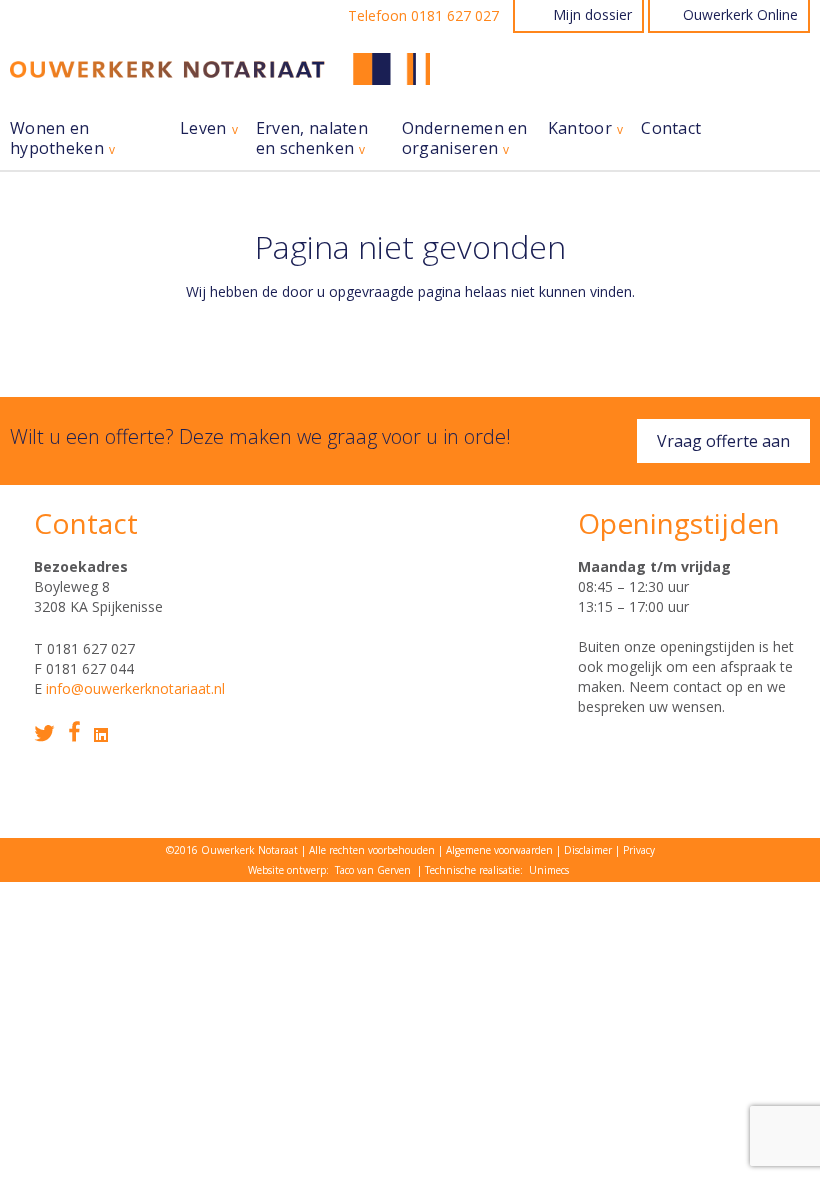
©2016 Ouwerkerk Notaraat (232, 850)
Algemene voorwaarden (499, 850)
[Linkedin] (101, 735)
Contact (671, 128)
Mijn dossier (592, 14)
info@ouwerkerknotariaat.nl (135, 688)
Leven (203, 128)
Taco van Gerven (373, 870)
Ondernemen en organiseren (465, 138)
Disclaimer (588, 850)
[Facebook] (74, 731)
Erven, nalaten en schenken (312, 138)
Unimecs (549, 870)
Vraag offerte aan (723, 441)
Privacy (639, 850)
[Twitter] (44, 733)
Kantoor (580, 128)
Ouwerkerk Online (740, 14)
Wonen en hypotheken (57, 138)
